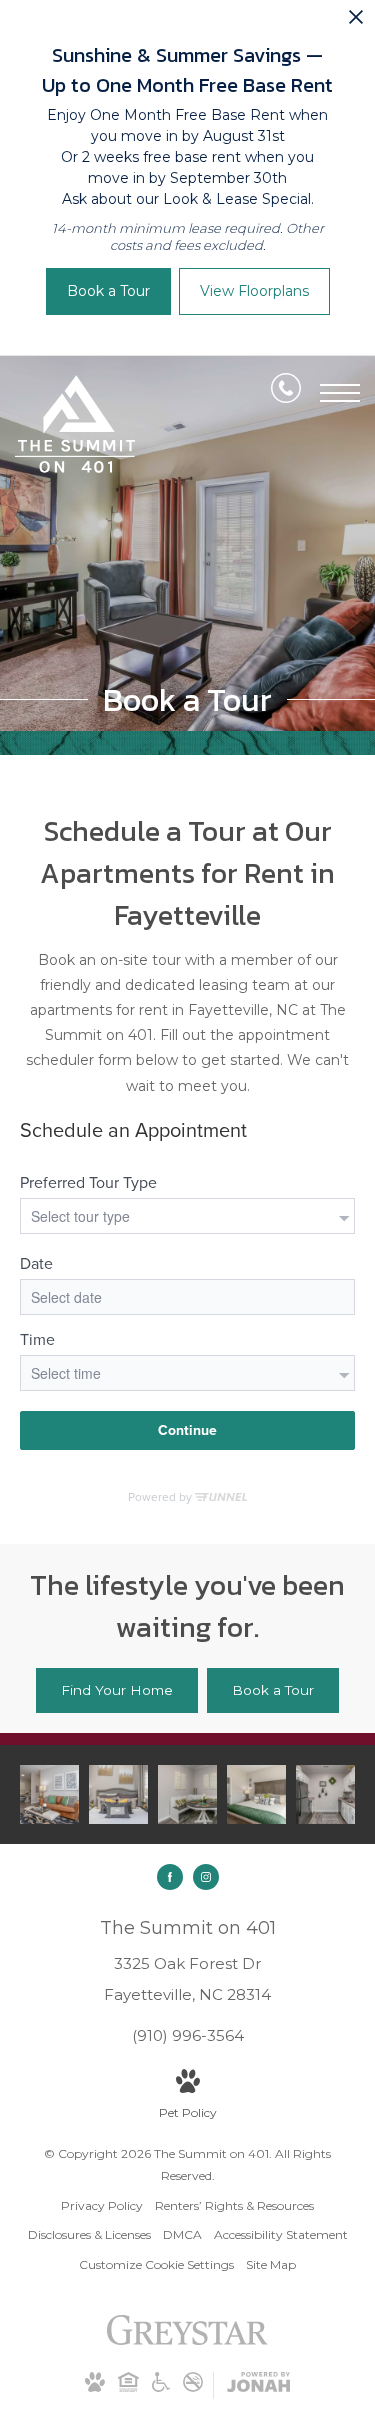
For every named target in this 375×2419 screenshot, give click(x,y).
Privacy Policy (102, 2205)
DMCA (182, 2234)
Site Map (271, 2264)
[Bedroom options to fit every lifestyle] (256, 1794)
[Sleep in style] (118, 1794)
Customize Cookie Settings (156, 2264)
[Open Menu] (340, 393)
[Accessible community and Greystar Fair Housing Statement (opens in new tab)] (128, 2387)
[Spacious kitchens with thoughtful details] (325, 1794)
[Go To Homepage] (75, 424)
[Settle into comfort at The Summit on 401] (187, 1794)
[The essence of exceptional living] (49, 1794)
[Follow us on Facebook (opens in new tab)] (170, 1877)
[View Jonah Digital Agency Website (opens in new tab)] (258, 2385)
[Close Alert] (356, 22)
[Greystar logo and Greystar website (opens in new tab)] (187, 2340)
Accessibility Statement (281, 2234)
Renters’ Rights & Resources (234, 2205)
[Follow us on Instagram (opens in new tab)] (206, 1877)
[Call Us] (286, 392)
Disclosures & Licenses (89, 2234)
